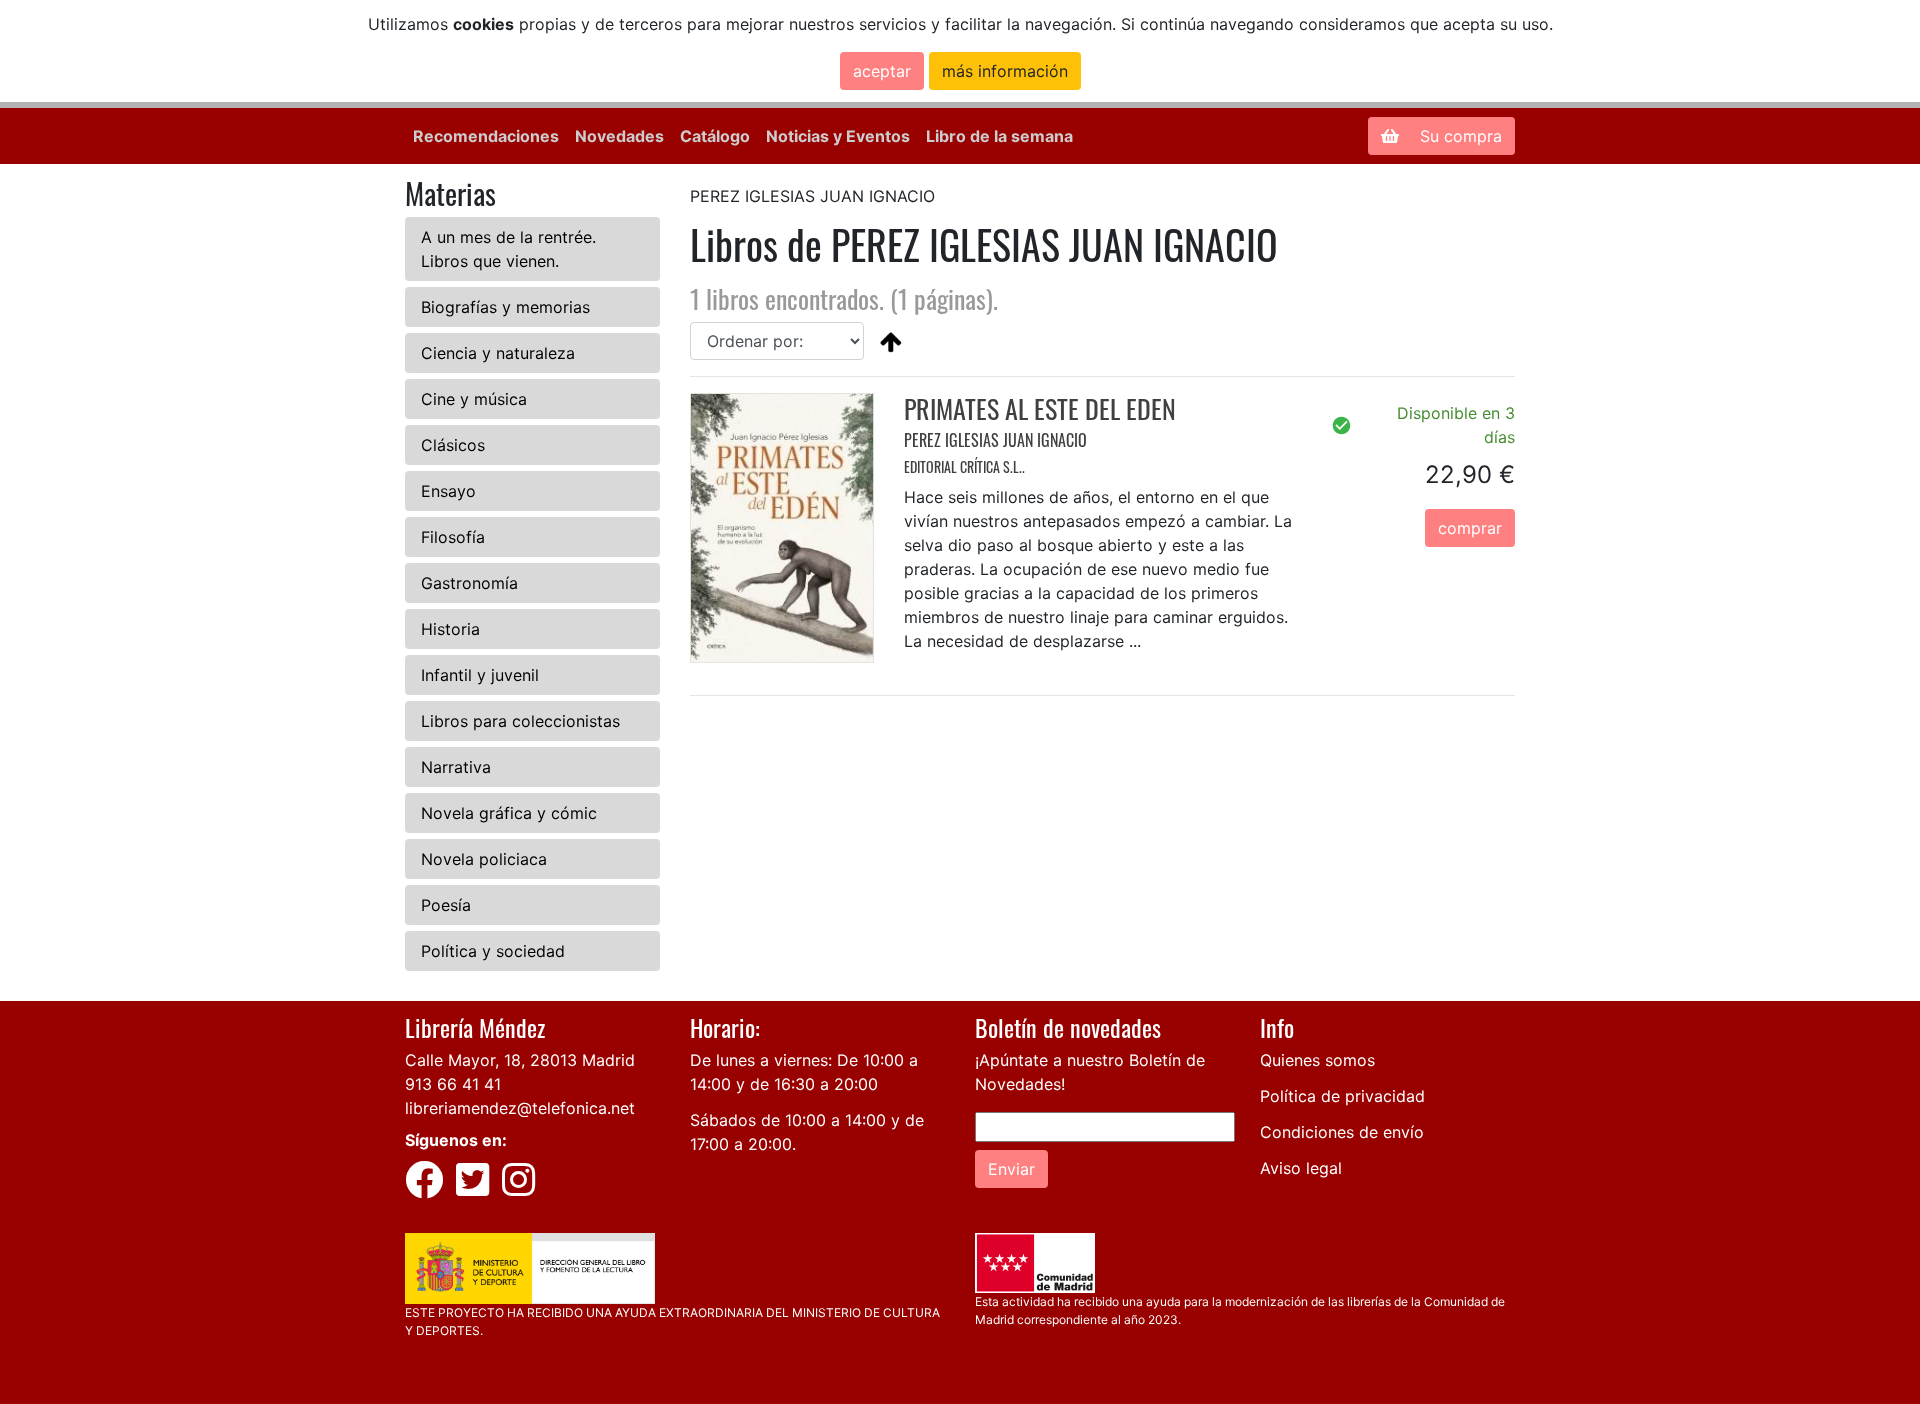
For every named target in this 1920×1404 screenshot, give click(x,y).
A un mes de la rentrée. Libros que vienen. (508, 249)
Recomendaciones (486, 136)
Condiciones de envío (1342, 1132)
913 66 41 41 (453, 1084)
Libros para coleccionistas (520, 721)
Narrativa (456, 767)
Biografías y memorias (505, 307)
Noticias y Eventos (838, 136)
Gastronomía (469, 583)
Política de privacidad (1342, 1096)
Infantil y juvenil (480, 675)
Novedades (619, 136)
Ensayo (448, 491)
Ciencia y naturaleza (498, 353)
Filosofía (453, 537)
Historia (450, 629)
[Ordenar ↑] (891, 341)
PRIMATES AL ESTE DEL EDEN (1040, 408)
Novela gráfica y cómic (509, 813)
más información (1005, 71)
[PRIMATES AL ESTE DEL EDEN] (782, 527)
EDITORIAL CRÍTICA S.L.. (964, 466)
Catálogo (715, 136)
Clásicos (453, 445)
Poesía (446, 905)
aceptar (882, 71)
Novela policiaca (484, 859)
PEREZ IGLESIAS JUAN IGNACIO (995, 440)
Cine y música (474, 399)
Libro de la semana (999, 136)
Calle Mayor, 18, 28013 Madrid (520, 1060)
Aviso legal (1301, 1168)
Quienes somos (1317, 1060)
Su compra (1458, 136)
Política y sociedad (493, 951)
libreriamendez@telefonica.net (520, 1108)
